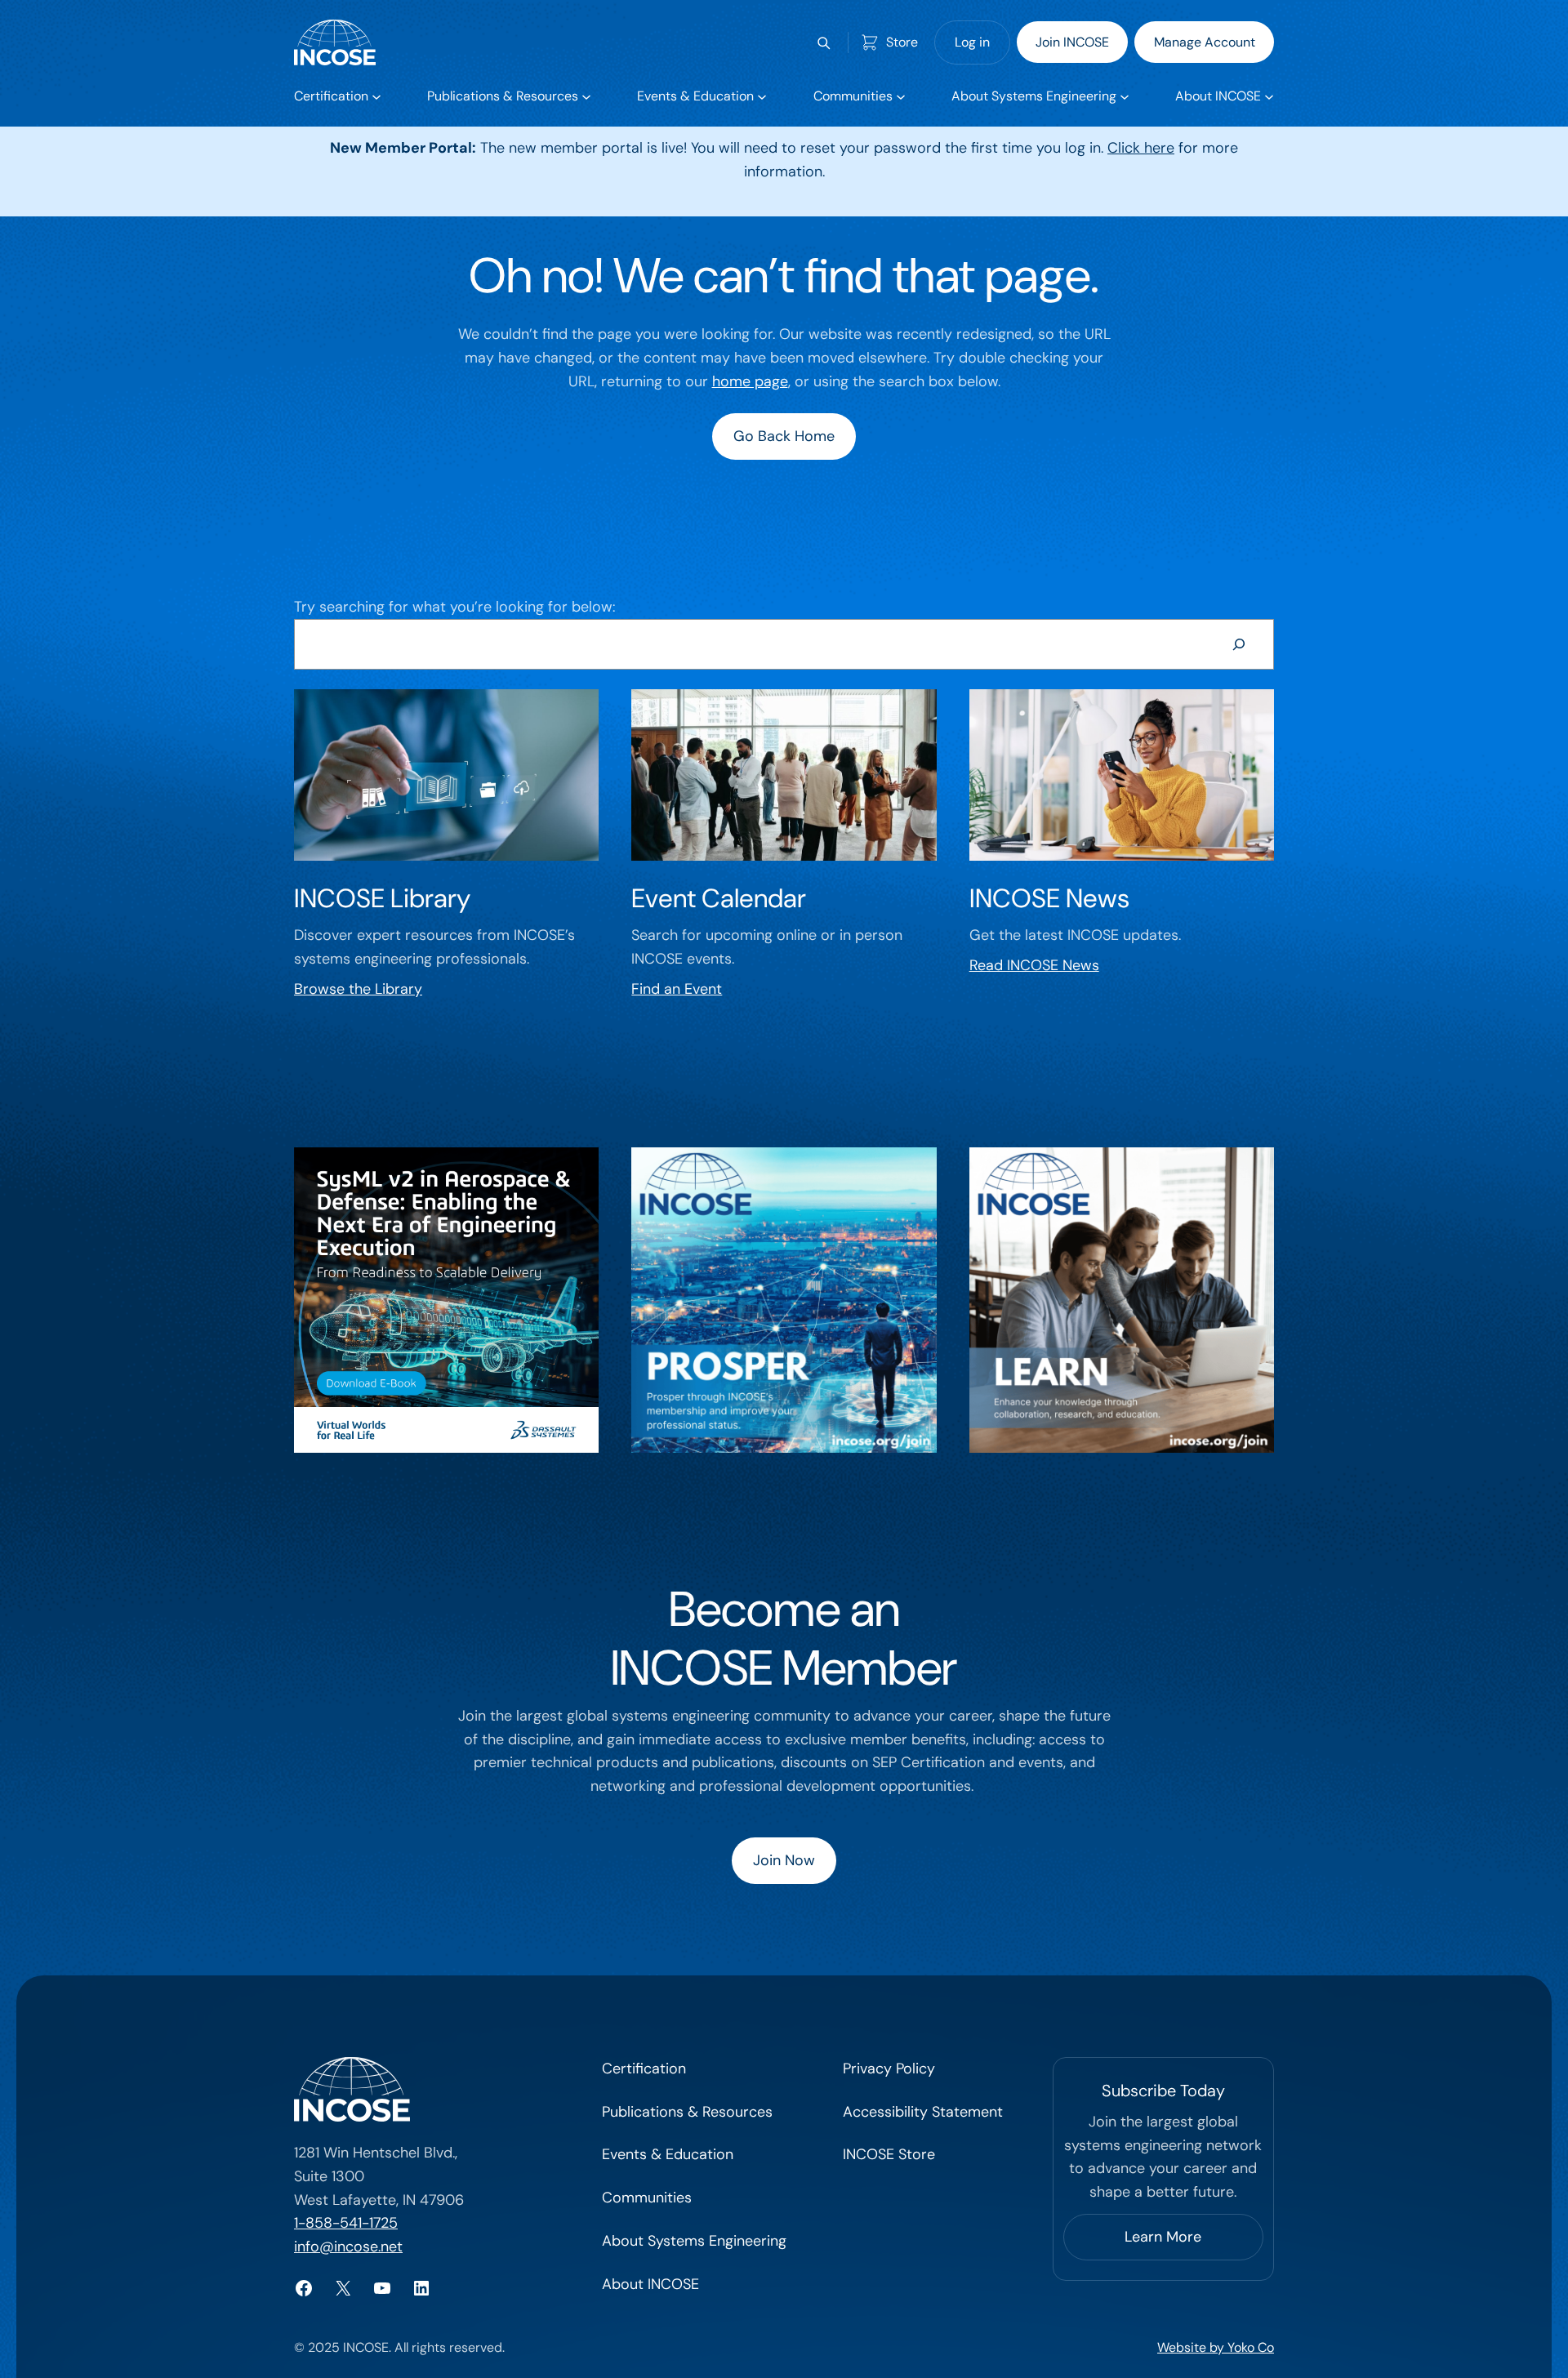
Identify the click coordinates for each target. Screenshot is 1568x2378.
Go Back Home (784, 436)
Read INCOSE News (1034, 965)
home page (750, 381)
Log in (972, 42)
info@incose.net (348, 2247)
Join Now (784, 1860)
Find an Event (677, 989)
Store (902, 42)
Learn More (1163, 2237)
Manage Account (1205, 42)
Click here (1141, 148)
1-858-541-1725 (346, 2223)
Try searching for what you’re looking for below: (454, 607)
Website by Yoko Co (1216, 2347)
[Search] (1239, 644)
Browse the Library (358, 989)
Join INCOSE (1072, 42)
